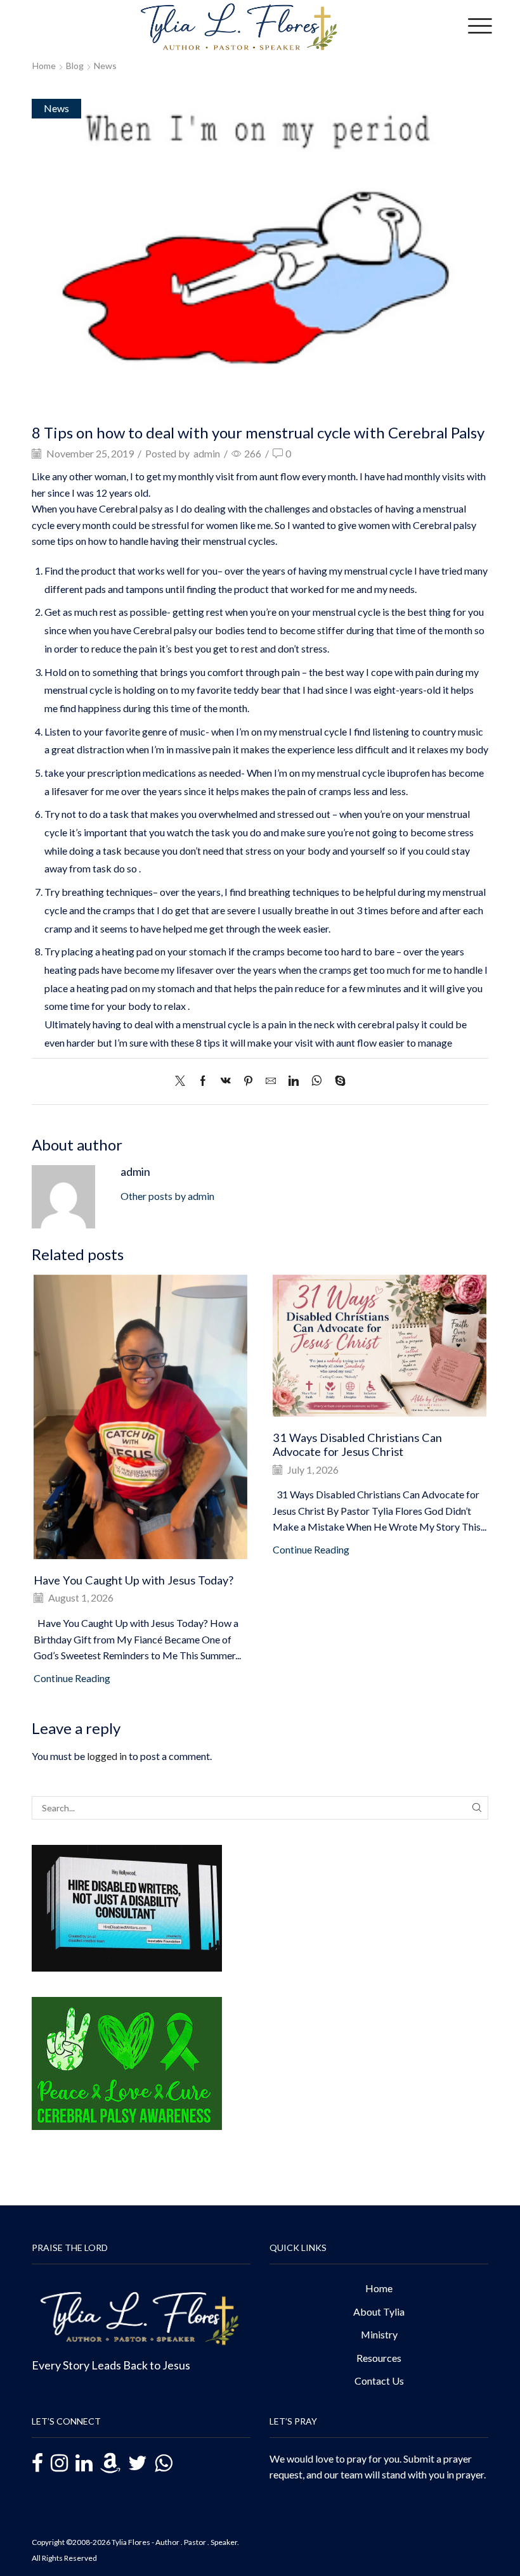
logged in (107, 1756)
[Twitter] (183, 1081)
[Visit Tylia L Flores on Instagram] (59, 2464)
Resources (379, 2358)
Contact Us (379, 2381)
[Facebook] (203, 1081)
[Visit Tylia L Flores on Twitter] (138, 2464)
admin (207, 453)
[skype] (337, 1081)
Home (44, 66)
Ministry (379, 2334)
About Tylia (379, 2311)
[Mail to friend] (271, 1081)
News (105, 66)
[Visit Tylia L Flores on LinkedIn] (84, 2464)
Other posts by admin (167, 1196)
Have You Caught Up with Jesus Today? (133, 1580)
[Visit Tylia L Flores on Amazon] (110, 2464)
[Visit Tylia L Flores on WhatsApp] (163, 2462)
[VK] (226, 1081)
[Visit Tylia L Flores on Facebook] (37, 2465)
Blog (75, 66)
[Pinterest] (248, 1081)
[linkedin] (294, 1081)
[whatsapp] (317, 1081)
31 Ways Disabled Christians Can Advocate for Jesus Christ (357, 1444)
